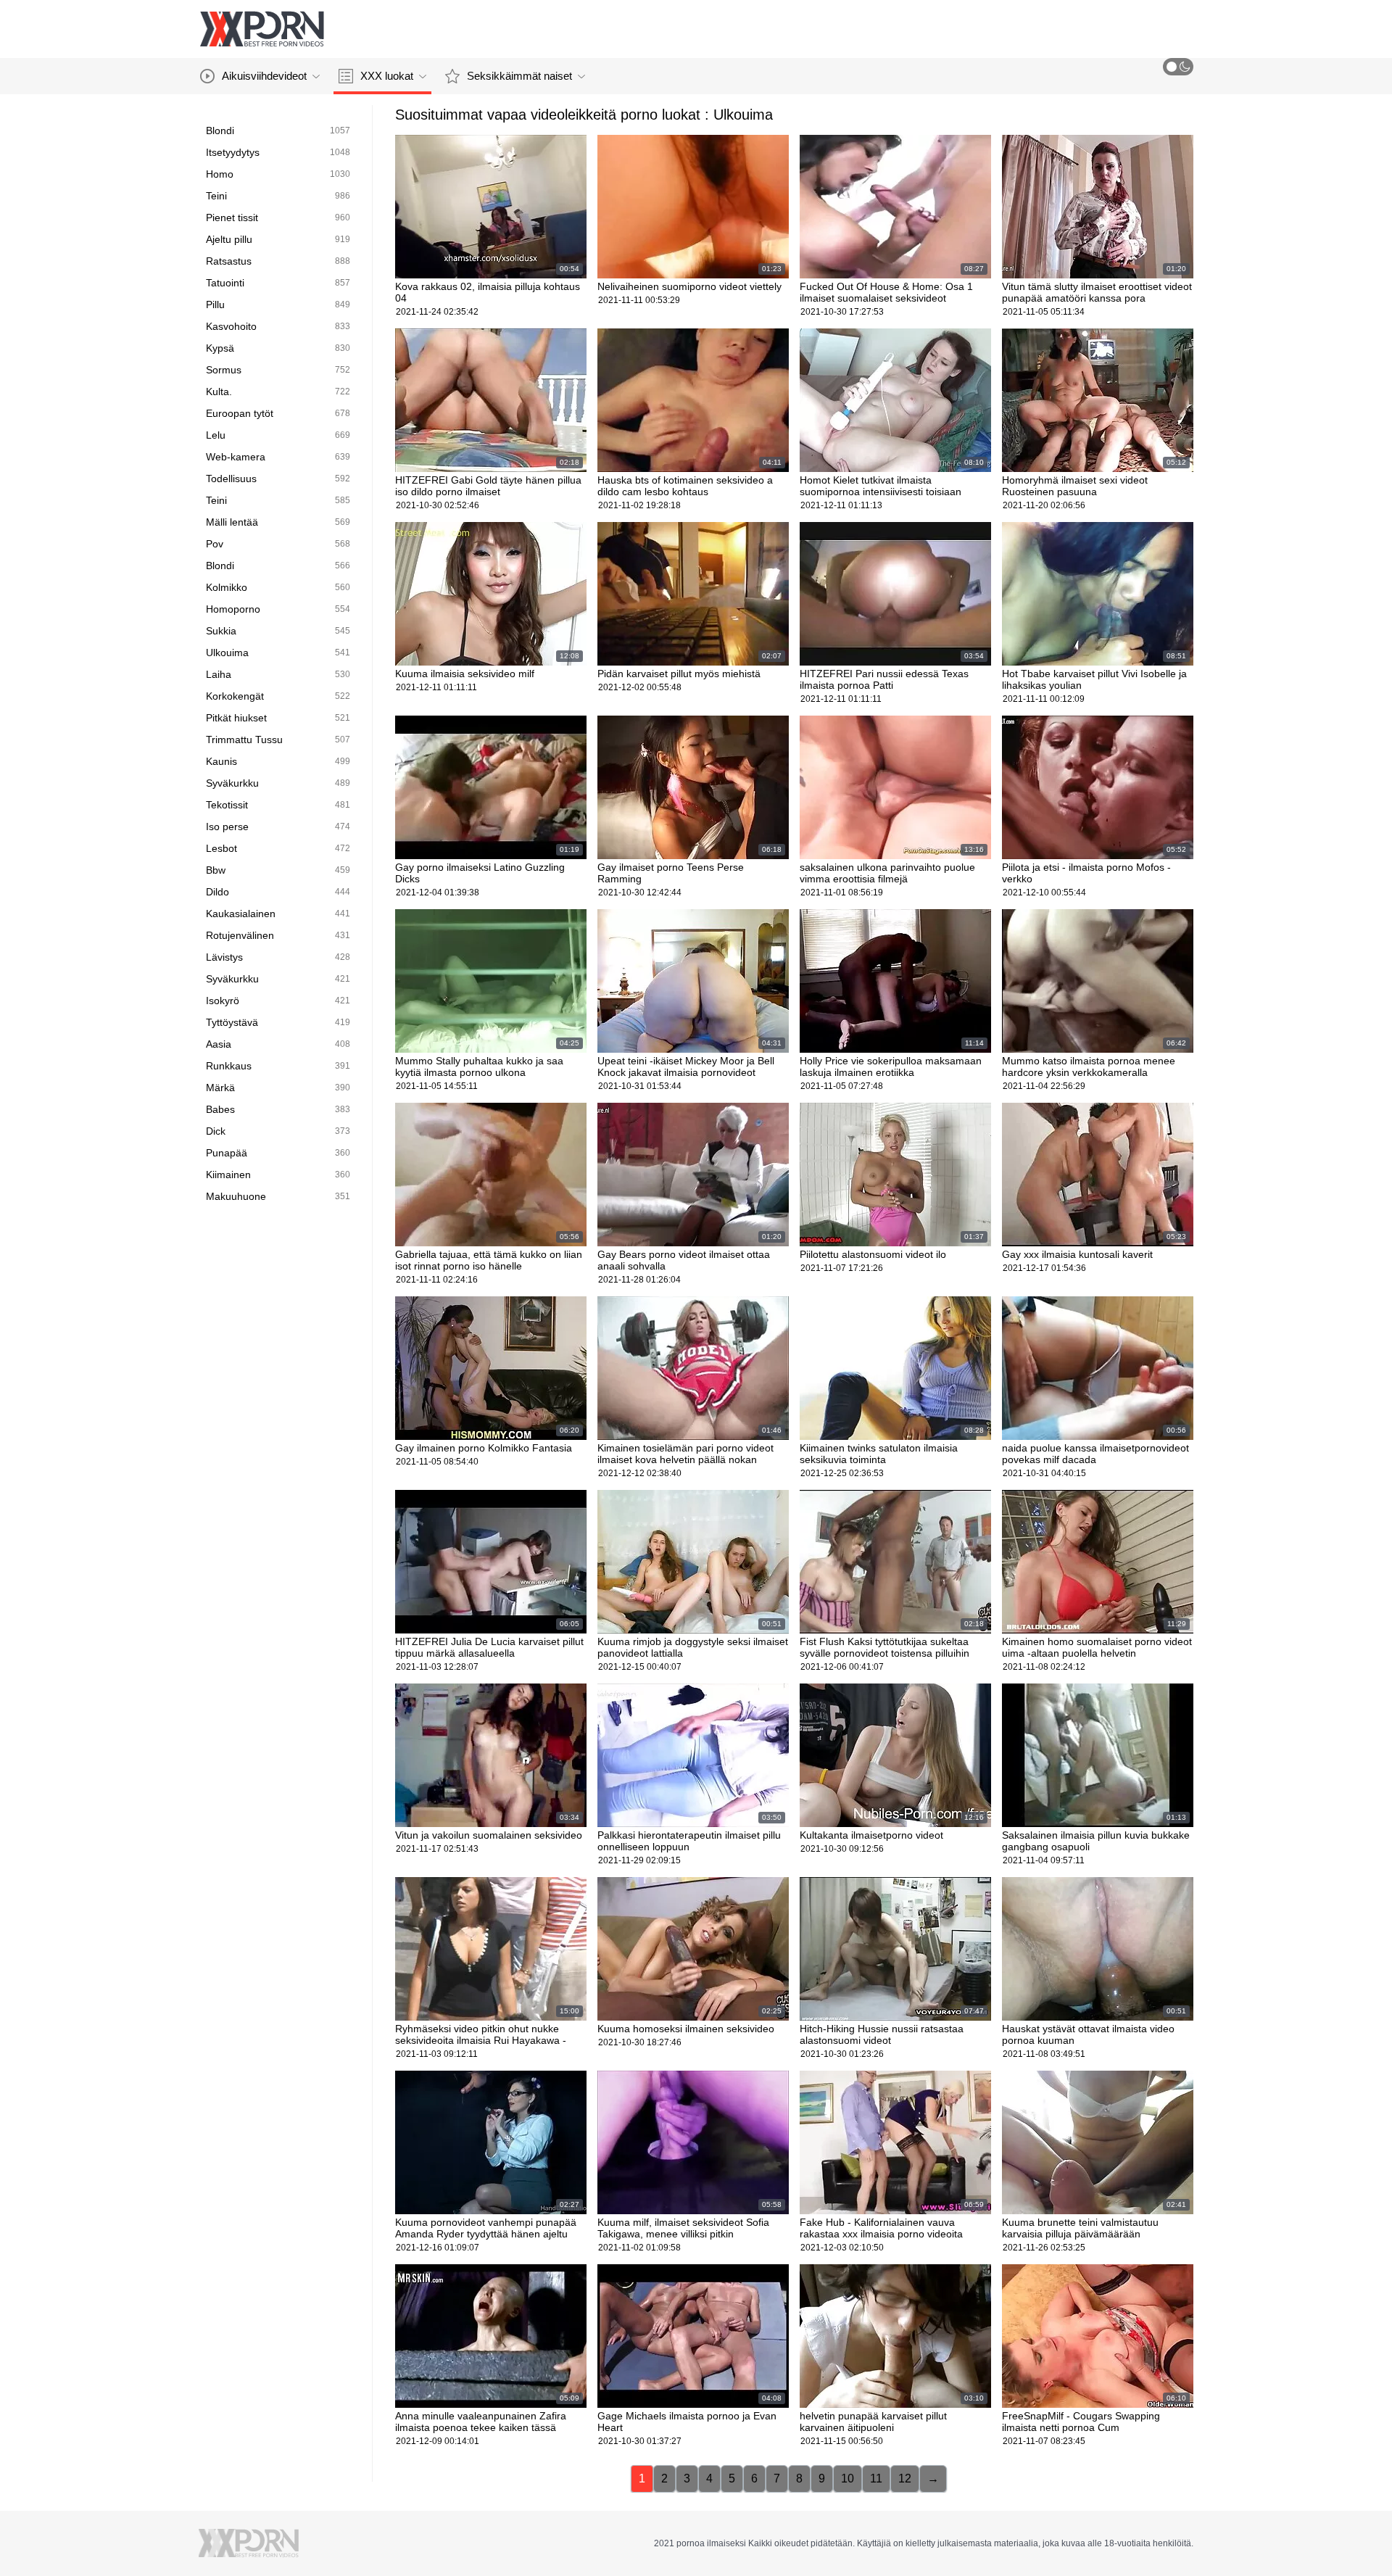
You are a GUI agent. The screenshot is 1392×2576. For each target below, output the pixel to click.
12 (905, 2478)
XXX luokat (387, 76)
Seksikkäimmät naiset (519, 76)
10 (848, 2478)
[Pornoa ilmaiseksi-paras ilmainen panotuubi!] (262, 29)
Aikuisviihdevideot (264, 76)
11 (876, 2478)
